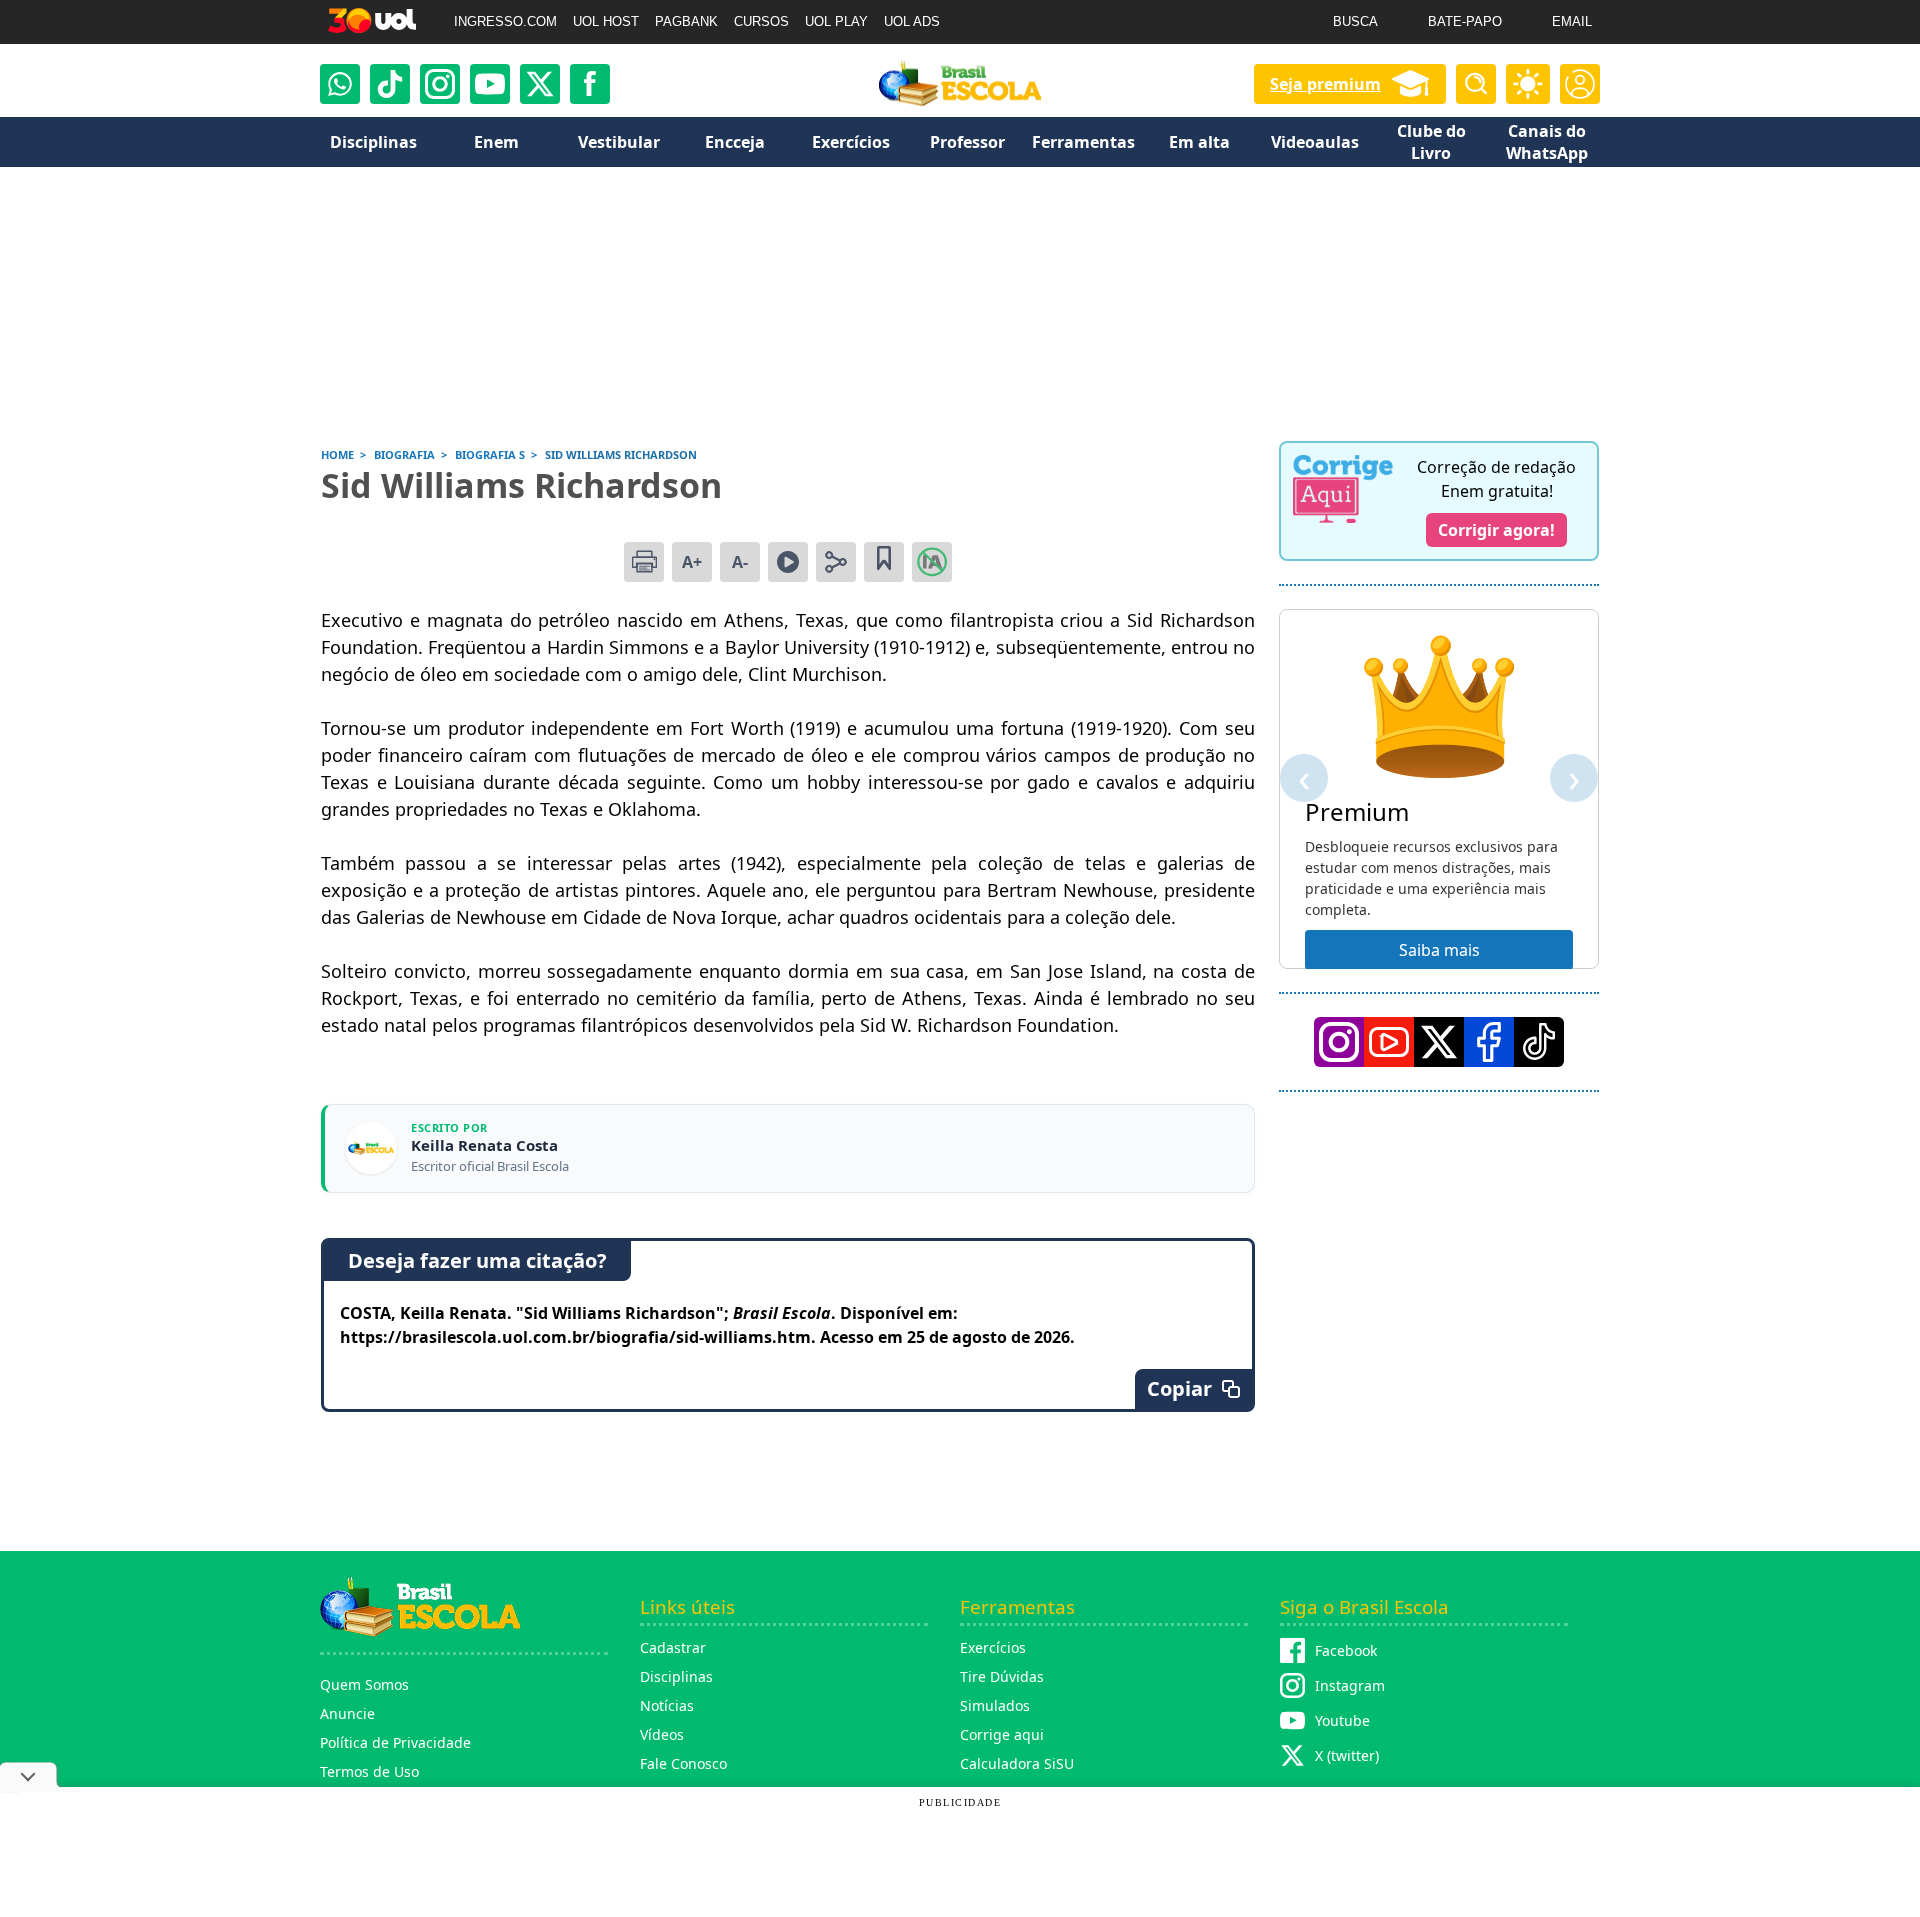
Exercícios (993, 1647)
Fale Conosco (683, 1763)
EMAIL (1572, 21)
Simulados (995, 1705)
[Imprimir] (644, 562)
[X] (540, 84)
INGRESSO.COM (505, 21)
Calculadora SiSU (1017, 1763)
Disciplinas (676, 1676)
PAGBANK (686, 21)
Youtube (1342, 1720)
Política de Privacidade (395, 1742)
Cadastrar (673, 1647)
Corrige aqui (1002, 1734)
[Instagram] (440, 84)
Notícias (667, 1705)
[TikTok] (390, 84)
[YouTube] (1389, 1042)
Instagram (1350, 1685)
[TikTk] (1539, 1042)
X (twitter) (1347, 1755)
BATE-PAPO (1465, 21)
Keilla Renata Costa (484, 1145)
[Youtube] (490, 84)
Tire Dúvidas (1002, 1676)
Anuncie (347, 1713)
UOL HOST (606, 21)
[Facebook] (1489, 1042)
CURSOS (761, 21)
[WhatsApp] (340, 84)
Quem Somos (364, 1684)
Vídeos (662, 1734)
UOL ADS (912, 21)
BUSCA (1355, 21)
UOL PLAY (836, 21)
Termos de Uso (369, 1771)
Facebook (1346, 1650)
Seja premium (1325, 84)
